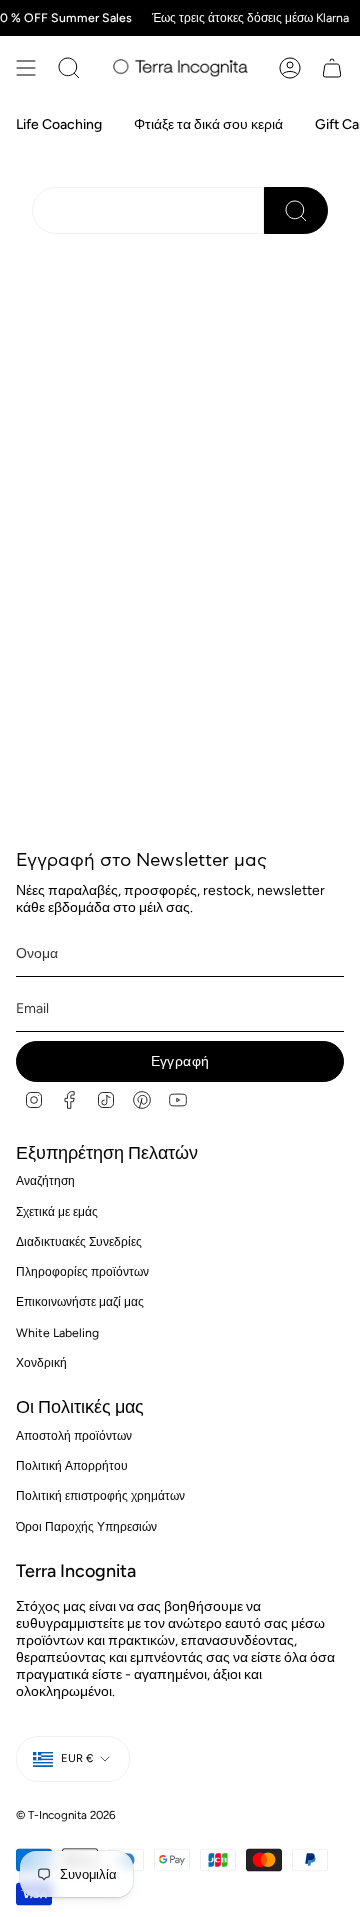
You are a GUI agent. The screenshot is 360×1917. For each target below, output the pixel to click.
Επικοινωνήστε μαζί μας (80, 1301)
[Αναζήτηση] (69, 68)
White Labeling (57, 1332)
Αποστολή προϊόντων (74, 1435)
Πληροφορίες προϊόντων (82, 1271)
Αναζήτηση (45, 1180)
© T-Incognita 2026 (66, 1815)
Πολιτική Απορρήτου (72, 1465)
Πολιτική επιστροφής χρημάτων (100, 1495)
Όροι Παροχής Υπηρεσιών (86, 1526)
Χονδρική (41, 1362)
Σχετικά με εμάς (57, 1211)
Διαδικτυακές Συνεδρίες (79, 1241)
